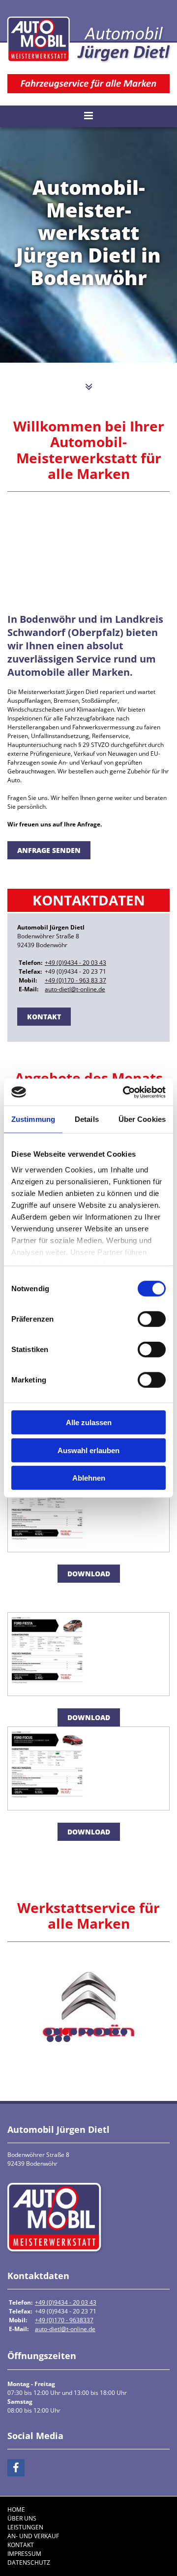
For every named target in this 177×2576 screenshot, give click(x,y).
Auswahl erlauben (88, 1450)
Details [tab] (87, 1119)
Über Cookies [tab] (142, 1119)
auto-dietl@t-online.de (75, 989)
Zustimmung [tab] (33, 1119)
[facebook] (16, 2468)
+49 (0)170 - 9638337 (64, 2320)
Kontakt (21, 2545)
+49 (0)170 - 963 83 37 (75, 980)
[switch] (152, 1319)
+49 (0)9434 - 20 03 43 (75, 963)
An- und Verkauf (33, 2536)
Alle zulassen (89, 1422)
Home (16, 2510)
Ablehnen (89, 1478)
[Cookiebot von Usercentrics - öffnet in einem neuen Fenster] (125, 1092)
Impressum (24, 2554)
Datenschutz (29, 2563)
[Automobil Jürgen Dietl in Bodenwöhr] (88, 40)
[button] (89, 387)
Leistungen (25, 2527)
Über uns (22, 2518)
